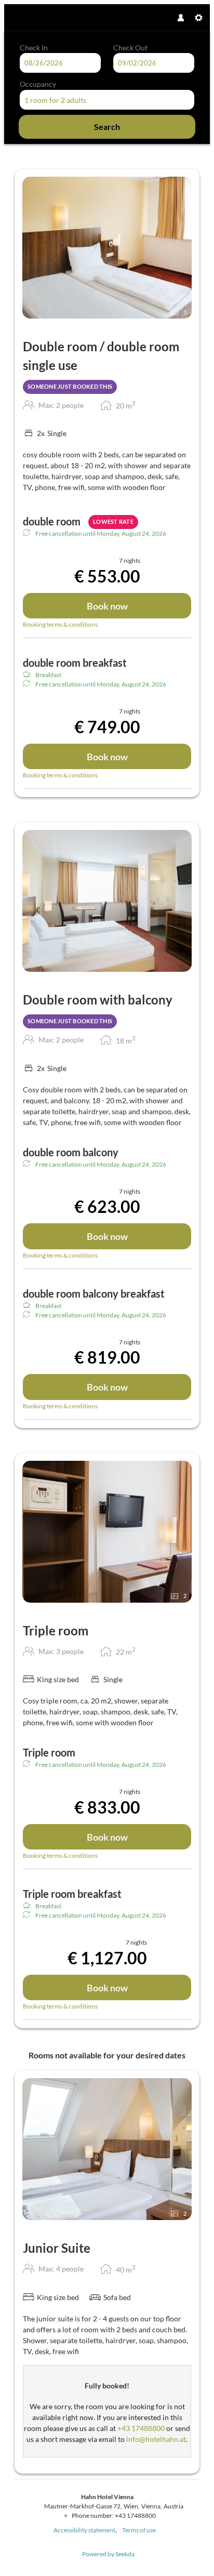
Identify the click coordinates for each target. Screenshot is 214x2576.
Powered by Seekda (108, 2554)
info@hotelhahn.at (156, 2439)
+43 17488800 (141, 2428)
